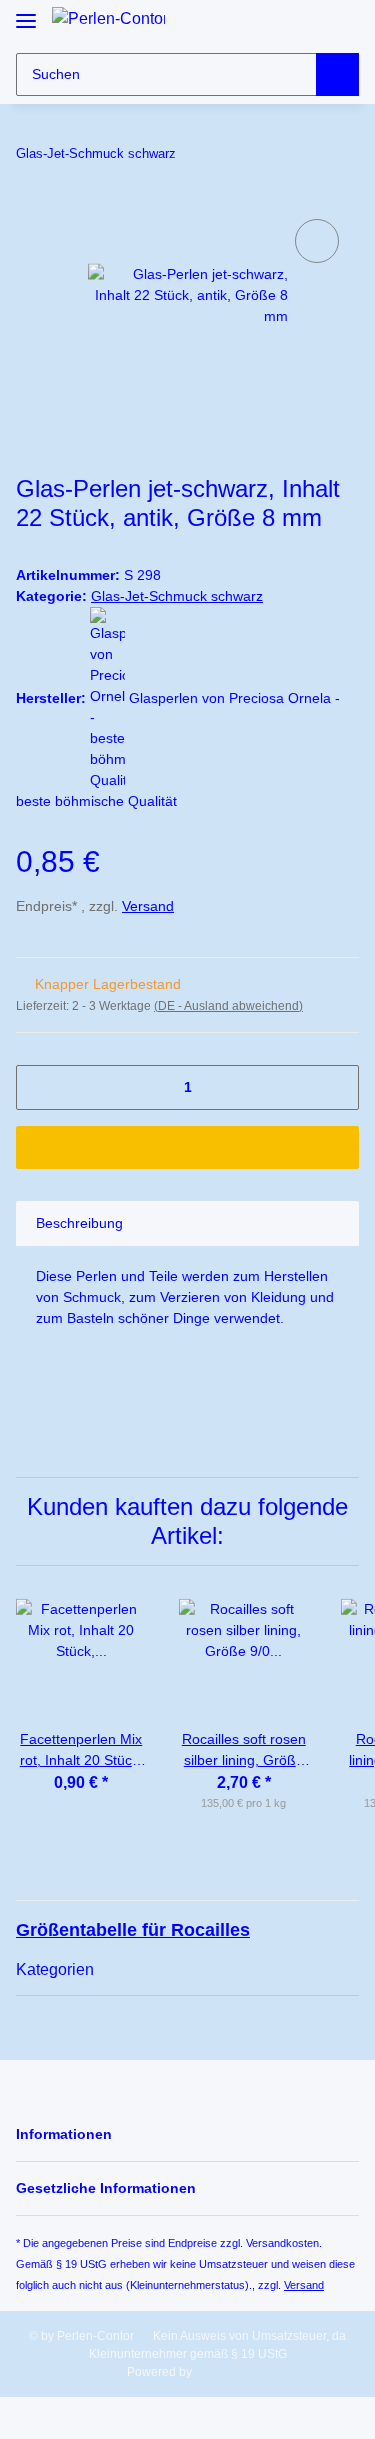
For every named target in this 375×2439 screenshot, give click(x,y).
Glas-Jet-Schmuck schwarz (177, 596)
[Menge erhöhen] (336, 1087)
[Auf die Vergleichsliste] (317, 241)
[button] (307, 23)
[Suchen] (337, 74)
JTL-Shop (221, 2372)
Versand (148, 906)
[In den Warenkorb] (187, 1147)
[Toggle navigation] (26, 12)
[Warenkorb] (342, 23)
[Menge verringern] (38, 1087)
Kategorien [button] (55, 1969)
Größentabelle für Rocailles (133, 1930)
